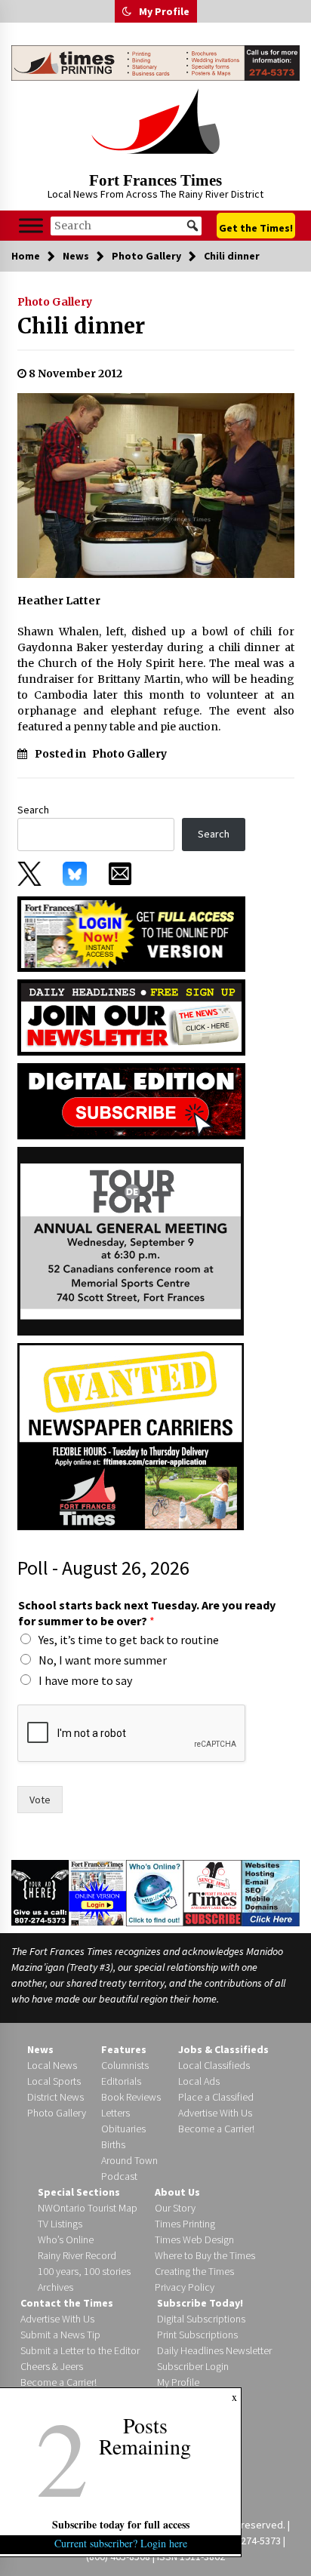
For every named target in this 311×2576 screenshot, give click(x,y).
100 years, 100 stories (84, 2271)
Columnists (125, 2065)
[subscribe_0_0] (131, 933)
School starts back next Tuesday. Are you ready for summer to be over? (147, 1613)
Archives (55, 2287)
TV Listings (60, 2224)
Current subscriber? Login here (121, 2543)
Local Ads (199, 2081)
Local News (52, 2065)
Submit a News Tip (60, 2335)
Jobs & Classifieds (223, 2049)
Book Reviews (131, 2097)
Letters (115, 2113)
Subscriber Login (193, 2366)
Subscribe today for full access (121, 2524)
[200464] (131, 1240)
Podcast (119, 2176)
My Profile (164, 11)
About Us (177, 2192)
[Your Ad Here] (40, 1892)
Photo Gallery (55, 302)
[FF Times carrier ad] (131, 1436)
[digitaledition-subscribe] (131, 1100)
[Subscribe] (212, 1892)
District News (55, 2097)
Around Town (129, 2160)
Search (33, 810)
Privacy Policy (185, 2287)
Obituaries (123, 2129)
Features (124, 2049)
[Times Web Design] (271, 1892)
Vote (40, 1800)
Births (113, 2144)
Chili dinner (81, 326)
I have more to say (85, 1680)
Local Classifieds (214, 2065)
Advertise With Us (215, 2113)
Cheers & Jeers (52, 2366)
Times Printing (185, 2224)
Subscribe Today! (200, 2303)
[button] (127, 11)
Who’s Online (66, 2239)
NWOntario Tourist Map (88, 2208)
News (40, 2049)
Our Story (175, 2208)
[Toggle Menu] (31, 226)
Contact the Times (67, 2303)
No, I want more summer (103, 1660)
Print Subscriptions (197, 2335)
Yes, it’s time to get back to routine (129, 1640)
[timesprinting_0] (155, 63)
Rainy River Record (77, 2255)
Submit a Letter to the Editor (80, 2350)
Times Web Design (194, 2239)
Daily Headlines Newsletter (214, 2350)
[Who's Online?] (155, 1892)
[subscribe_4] (131, 1016)
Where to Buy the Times (205, 2255)
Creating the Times (194, 2271)
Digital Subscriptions (201, 2319)
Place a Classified (216, 2097)
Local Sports (54, 2081)
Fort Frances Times (155, 180)
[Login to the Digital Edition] (97, 1892)
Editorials (121, 2081)
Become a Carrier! (216, 2129)
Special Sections (79, 2192)
